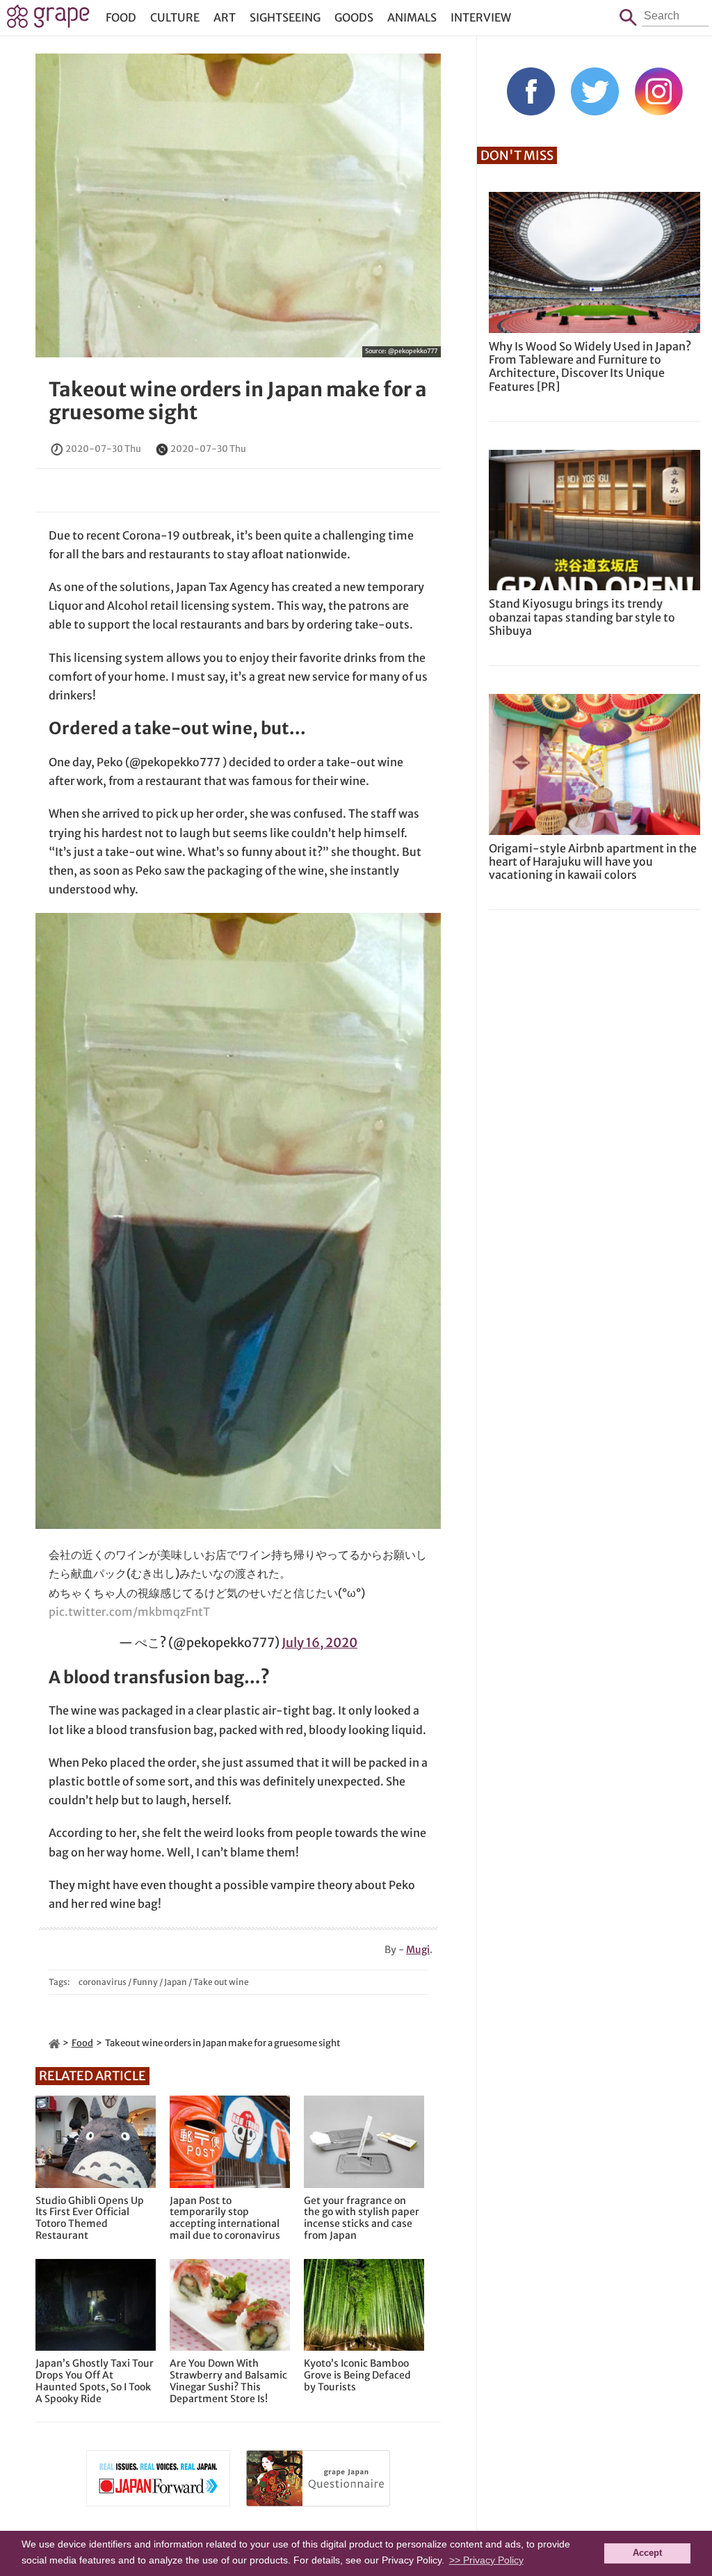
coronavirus (103, 1982)
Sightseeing (285, 17)
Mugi (418, 1950)
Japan (176, 1982)
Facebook (531, 91)
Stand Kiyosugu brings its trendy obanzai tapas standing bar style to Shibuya (582, 617)
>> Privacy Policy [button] (486, 2560)
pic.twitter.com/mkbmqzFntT (129, 1612)
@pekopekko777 (413, 351)
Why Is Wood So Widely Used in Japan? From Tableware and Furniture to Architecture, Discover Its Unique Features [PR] (590, 366)
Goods (354, 17)
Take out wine (221, 1982)
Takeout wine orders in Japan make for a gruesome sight (238, 401)
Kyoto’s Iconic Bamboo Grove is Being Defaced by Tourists (357, 2375)
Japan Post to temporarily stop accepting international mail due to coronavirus (225, 2218)
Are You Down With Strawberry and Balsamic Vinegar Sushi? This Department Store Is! (228, 2381)
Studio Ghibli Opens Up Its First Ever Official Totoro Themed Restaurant (90, 2218)
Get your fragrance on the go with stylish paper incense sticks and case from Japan (362, 2218)
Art (225, 17)
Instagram (659, 91)
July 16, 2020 (319, 1643)
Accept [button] (647, 2553)
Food (121, 17)
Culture (175, 17)
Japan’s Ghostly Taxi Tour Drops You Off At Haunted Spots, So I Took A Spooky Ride (95, 2381)
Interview (481, 17)
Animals (412, 17)
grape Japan (48, 20)
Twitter (595, 91)
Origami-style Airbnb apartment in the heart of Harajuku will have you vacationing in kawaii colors (593, 861)
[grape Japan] (54, 2043)
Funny (145, 1982)
